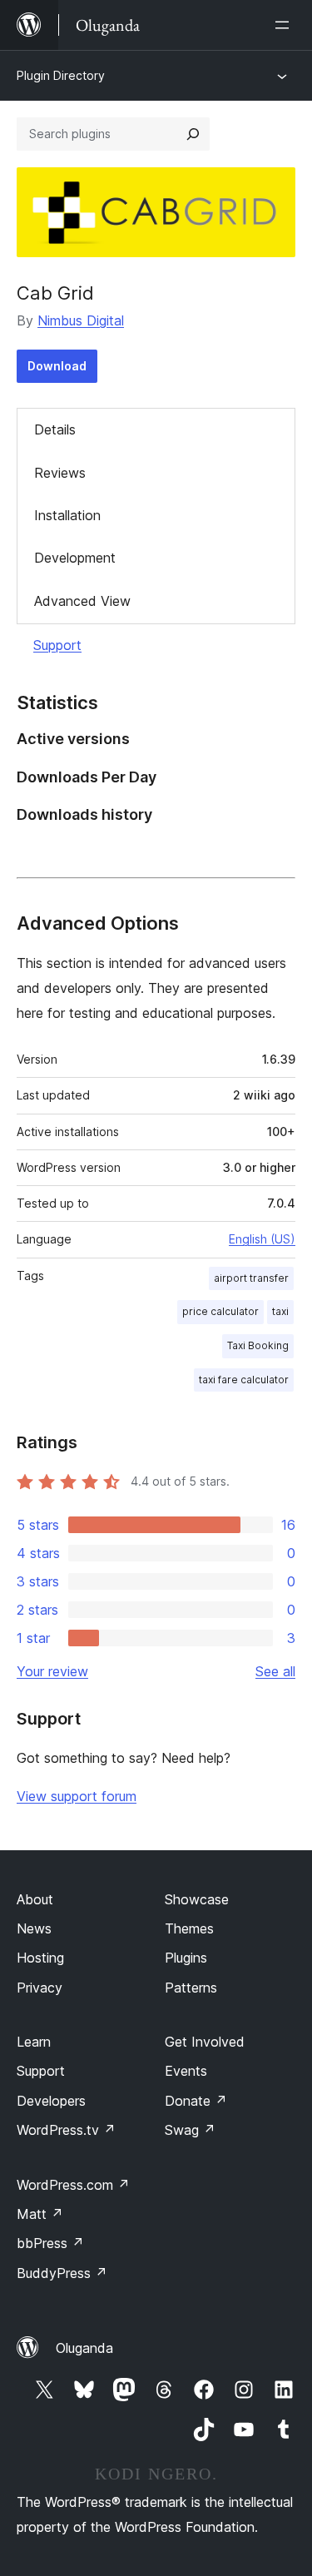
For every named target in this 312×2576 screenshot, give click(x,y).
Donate (196, 2101)
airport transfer (251, 1278)
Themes (189, 1928)
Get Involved (205, 2042)
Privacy (40, 1988)
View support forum (77, 1796)
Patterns (191, 1988)
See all (275, 1671)
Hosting (40, 1958)
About (35, 1899)
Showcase (197, 1899)
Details (55, 429)
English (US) (262, 1239)
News (34, 1928)
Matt (40, 2214)
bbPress (50, 2243)
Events (186, 2071)
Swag (190, 2130)
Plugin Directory (61, 75)
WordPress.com (73, 2185)
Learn (34, 2042)
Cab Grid (55, 293)
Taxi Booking (258, 1345)
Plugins (186, 1958)
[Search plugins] (193, 134)
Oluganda (84, 2348)
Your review (52, 1671)
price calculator (220, 1311)
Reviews (60, 473)
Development (75, 558)
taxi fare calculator (244, 1380)
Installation (67, 515)
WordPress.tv (66, 2130)
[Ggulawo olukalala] (285, 25)
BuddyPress (62, 2273)
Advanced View (82, 601)
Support (57, 645)
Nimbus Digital (81, 320)
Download (57, 366)
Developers (51, 2101)
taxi (280, 1311)
